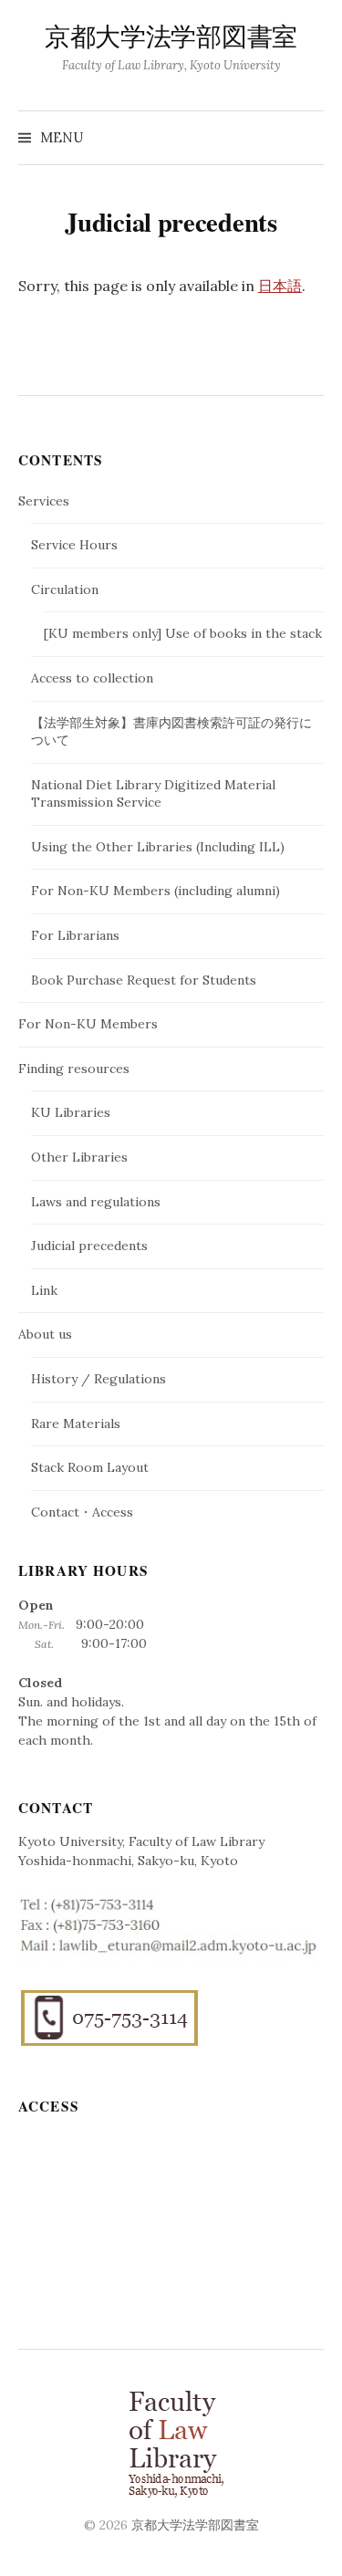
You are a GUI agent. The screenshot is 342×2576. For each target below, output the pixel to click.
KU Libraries (71, 1112)
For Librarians (75, 935)
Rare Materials (76, 1424)
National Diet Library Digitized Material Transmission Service (153, 794)
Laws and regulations (96, 1202)
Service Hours (74, 545)
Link (44, 1290)
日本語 (280, 286)
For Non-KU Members (88, 1024)
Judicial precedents (89, 1246)
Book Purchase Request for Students (144, 980)
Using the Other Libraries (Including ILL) (158, 847)
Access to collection (92, 678)
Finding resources (74, 1069)
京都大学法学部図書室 (171, 38)
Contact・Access (82, 1512)
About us (45, 1334)
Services (44, 501)
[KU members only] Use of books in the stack (183, 633)
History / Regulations (98, 1379)
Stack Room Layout (90, 1467)
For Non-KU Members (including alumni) (155, 891)
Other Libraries (79, 1157)
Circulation (65, 589)
